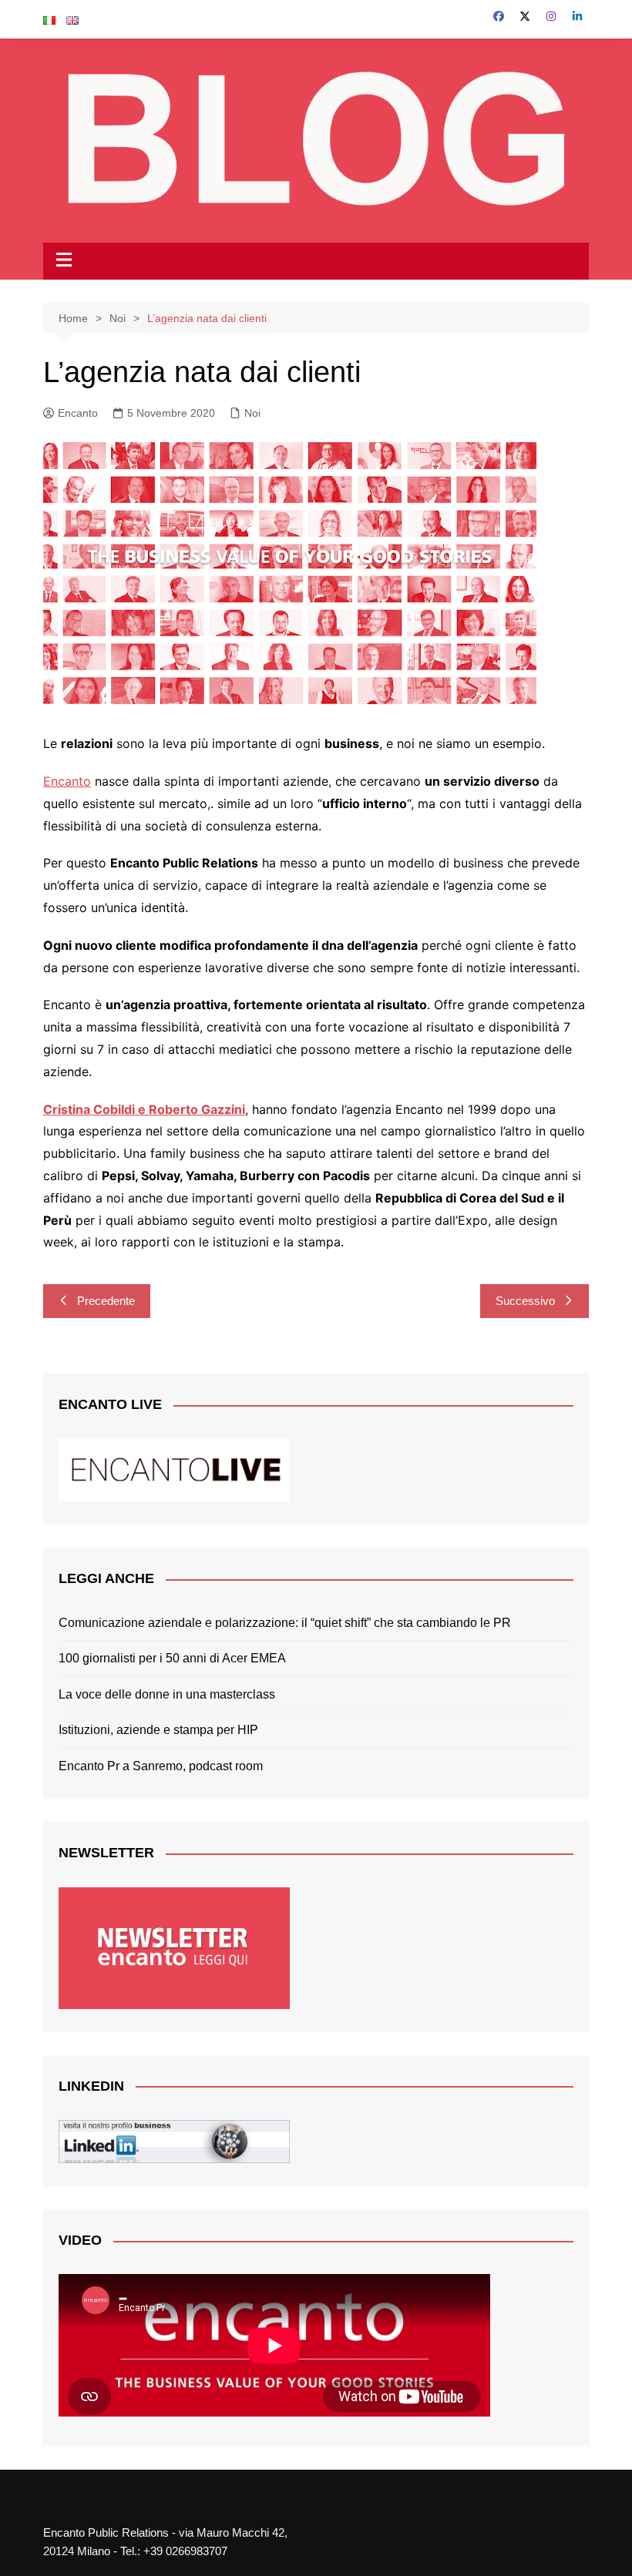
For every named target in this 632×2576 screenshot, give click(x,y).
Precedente (106, 1301)
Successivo (525, 1301)
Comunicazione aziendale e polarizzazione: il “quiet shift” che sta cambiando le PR (285, 1623)
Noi (252, 413)
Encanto (78, 413)
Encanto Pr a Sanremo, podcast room (161, 1766)
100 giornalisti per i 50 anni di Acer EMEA (172, 1658)
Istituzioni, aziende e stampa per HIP (158, 1730)
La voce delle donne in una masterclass (167, 1694)
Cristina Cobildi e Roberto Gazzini (144, 1109)
